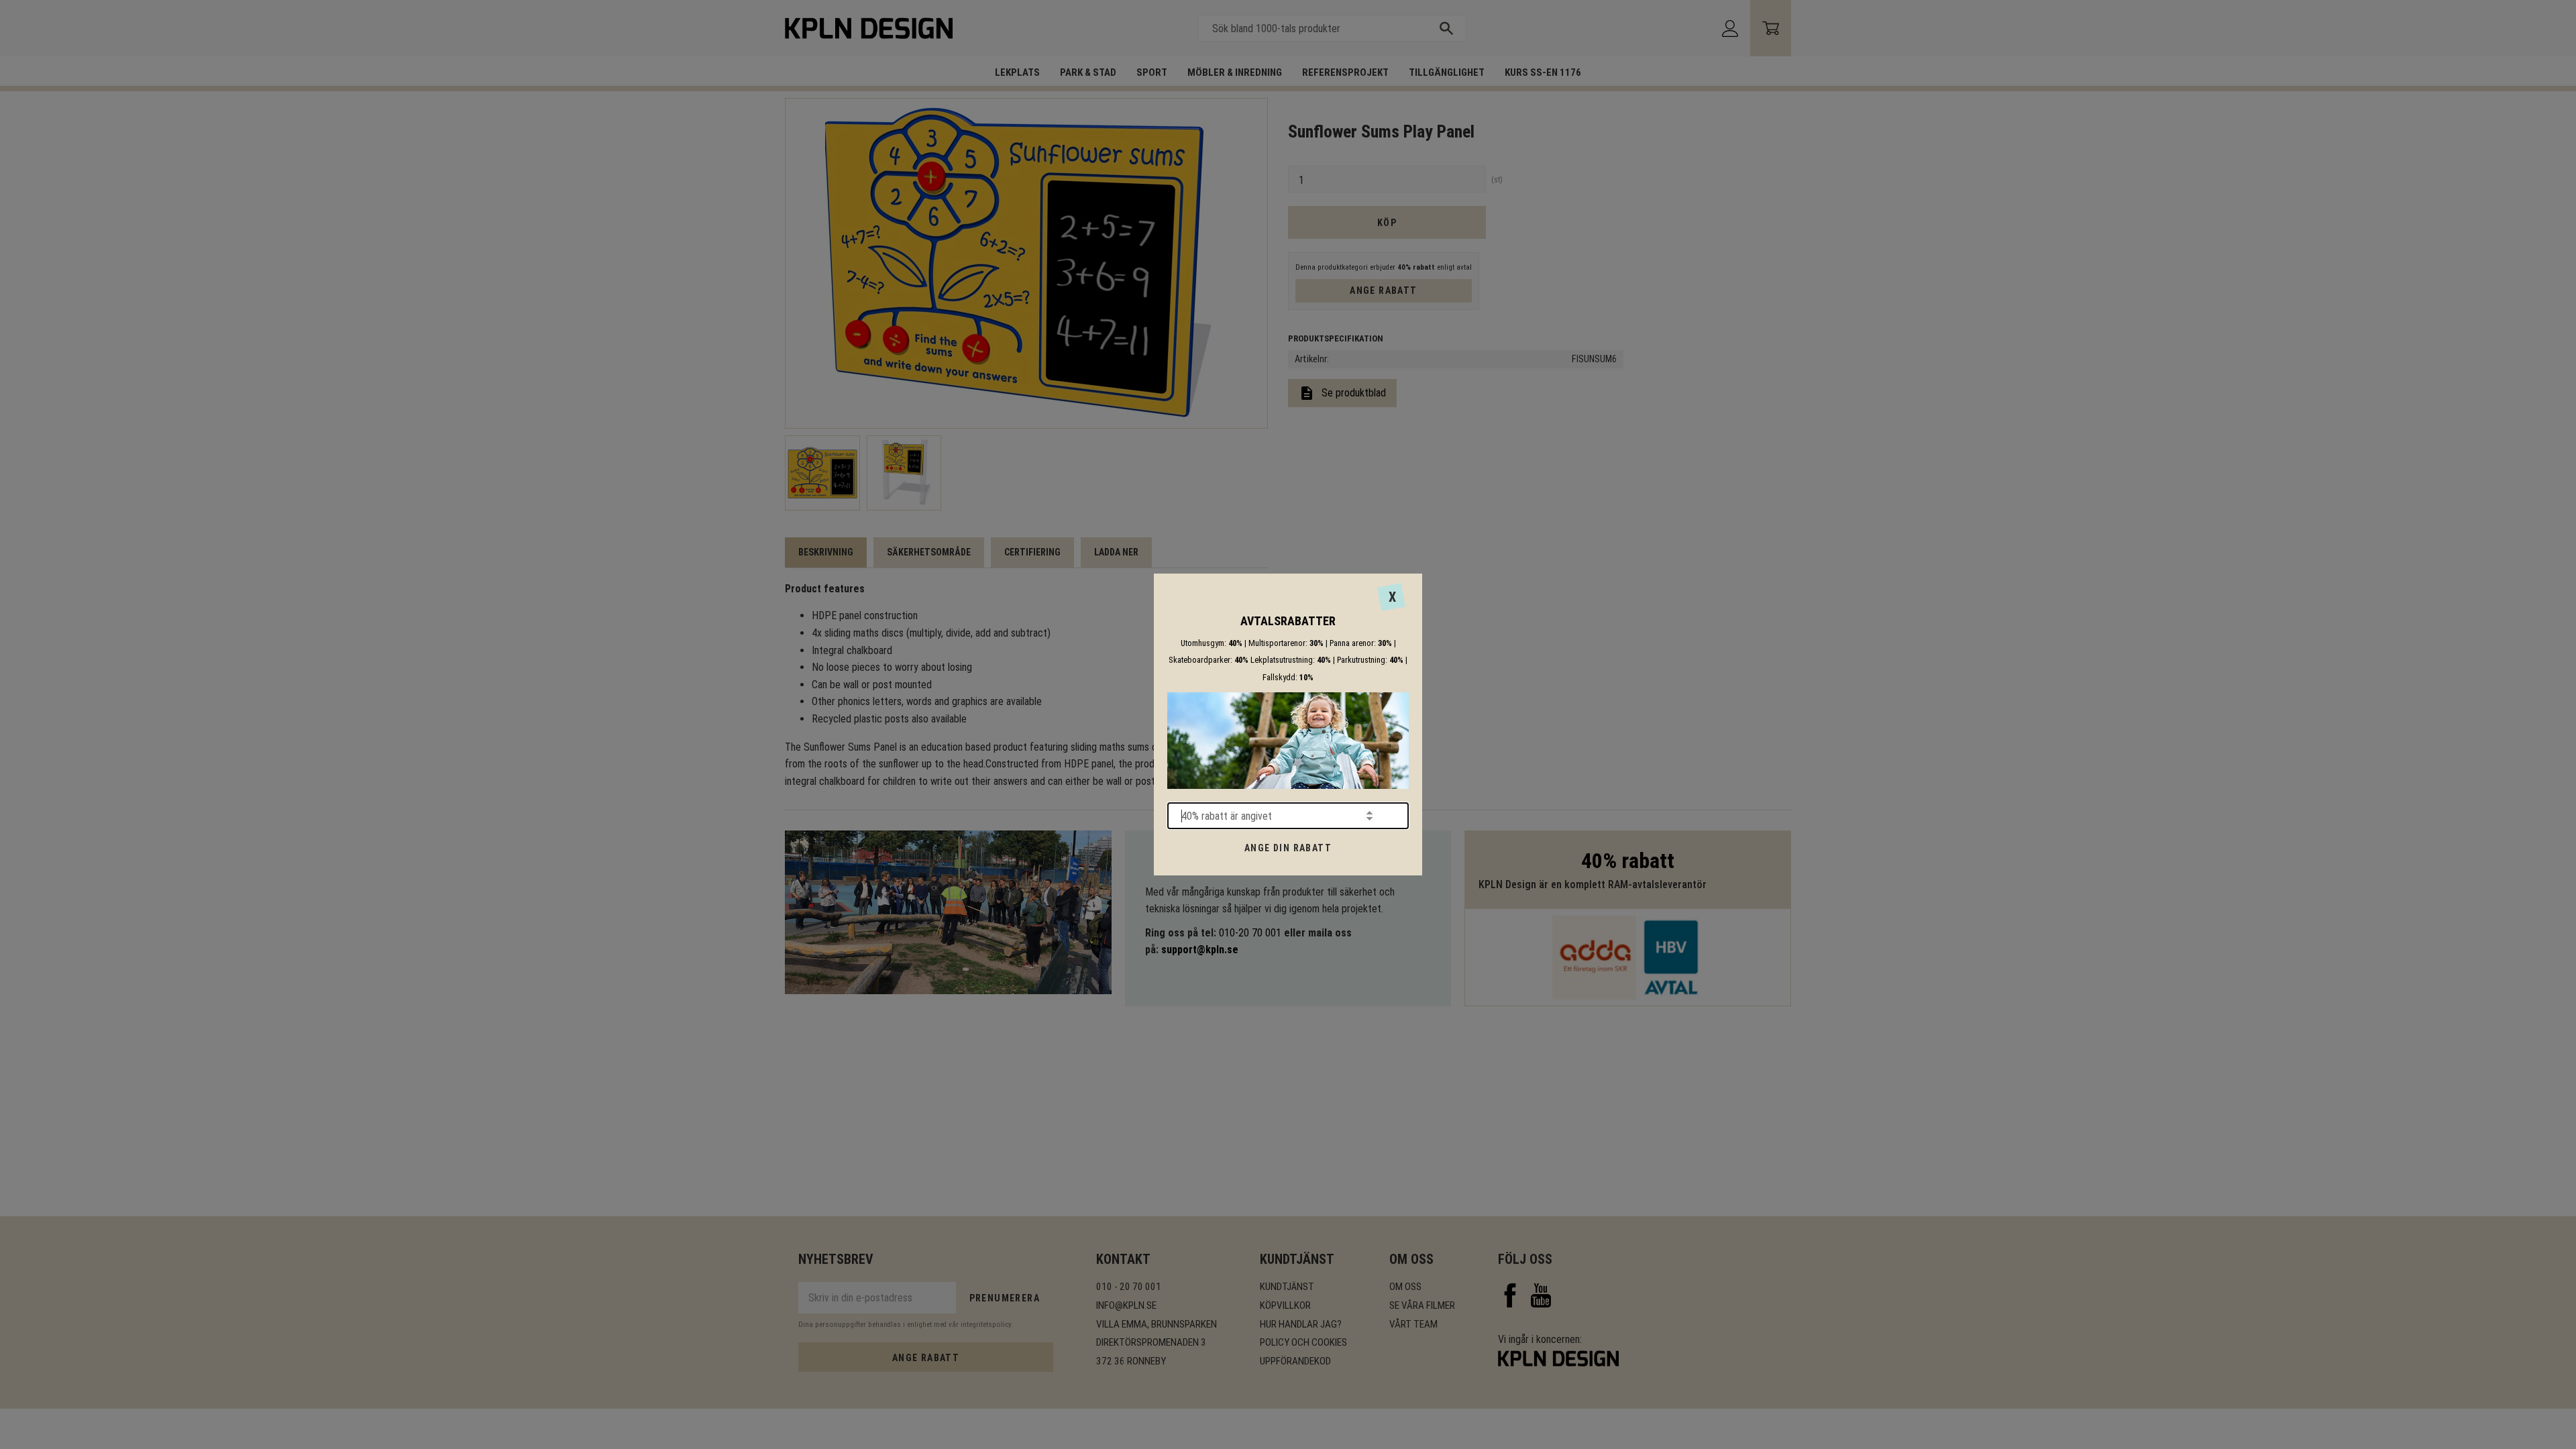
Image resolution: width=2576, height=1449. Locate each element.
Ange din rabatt (1288, 848)
